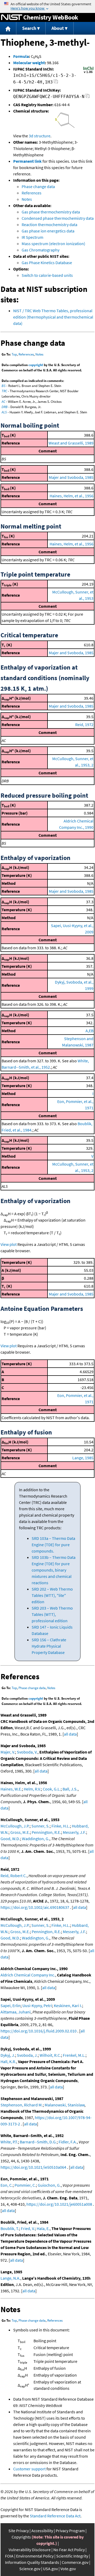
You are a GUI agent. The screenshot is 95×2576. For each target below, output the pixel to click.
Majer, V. (8, 1752)
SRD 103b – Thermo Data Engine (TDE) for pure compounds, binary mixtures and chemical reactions (54, 1570)
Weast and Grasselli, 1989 (71, 443)
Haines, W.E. (11, 1789)
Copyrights (21, 2537)
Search (29, 28)
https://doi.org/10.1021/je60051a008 (59, 2204)
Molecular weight (29, 63)
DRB (5, 407)
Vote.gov (68, 2569)
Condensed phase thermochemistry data (58, 218)
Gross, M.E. (20, 1832)
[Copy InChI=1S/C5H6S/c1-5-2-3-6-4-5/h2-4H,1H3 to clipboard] (56, 83)
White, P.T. (9, 2142)
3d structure (40, 136)
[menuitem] (8, 28)
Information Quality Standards (32, 2562)
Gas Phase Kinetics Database (47, 263)
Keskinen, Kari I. (68, 2005)
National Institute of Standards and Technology (12, 17)
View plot (9, 1244)
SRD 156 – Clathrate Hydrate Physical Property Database (49, 1646)
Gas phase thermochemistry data (51, 212)
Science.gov (30, 2569)
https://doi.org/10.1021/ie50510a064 (33, 2167)
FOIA (9, 2556)
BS (4, 386)
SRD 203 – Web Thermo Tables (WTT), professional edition (52, 1614)
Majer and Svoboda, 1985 (71, 477)
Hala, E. (43, 2228)
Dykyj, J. (8, 2055)
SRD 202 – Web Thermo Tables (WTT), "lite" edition (52, 1595)
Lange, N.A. (10, 2278)
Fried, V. (28, 2228)
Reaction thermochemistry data (49, 225)
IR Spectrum (32, 237)
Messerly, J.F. (74, 1832)
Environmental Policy (35, 2556)
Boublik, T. (10, 2228)
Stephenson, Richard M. (22, 2105)
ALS (4, 412)
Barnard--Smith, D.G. (38, 2142)
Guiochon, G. (49, 2185)
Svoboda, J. (27, 2055)
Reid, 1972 (84, 724)
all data (70, 1734)
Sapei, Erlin (11, 2005)
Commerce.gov (75, 2562)
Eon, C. (7, 2185)
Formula (21, 56)
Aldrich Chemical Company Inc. (28, 1975)
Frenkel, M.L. (74, 2055)
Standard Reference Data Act (55, 2516)
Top (14, 354)
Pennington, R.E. (46, 1832)
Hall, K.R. (8, 2061)
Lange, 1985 (83, 1458)
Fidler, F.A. (68, 2142)
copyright (36, 365)
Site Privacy (19, 2531)
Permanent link (27, 161)
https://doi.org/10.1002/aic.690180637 (35, 1907)
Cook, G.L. (52, 1789)
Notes (27, 199)
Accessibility (42, 2531)
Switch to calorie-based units (47, 275)
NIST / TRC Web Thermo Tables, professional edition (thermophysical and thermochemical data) (53, 317)
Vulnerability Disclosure (30, 2550)
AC (3, 402)
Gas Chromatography (41, 250)
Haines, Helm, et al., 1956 (72, 496)
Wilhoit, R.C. (50, 2055)
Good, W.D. (10, 1839)
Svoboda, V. (27, 1752)
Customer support (29, 2469)
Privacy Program (70, 2531)
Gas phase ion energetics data (48, 231)
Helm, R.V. (32, 1789)
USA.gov (50, 2569)
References (32, 193)
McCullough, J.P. (15, 1826)
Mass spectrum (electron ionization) (53, 244)
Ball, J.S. (70, 1789)
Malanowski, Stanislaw (65, 2105)
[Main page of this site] (8, 28)
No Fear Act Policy (69, 2550)
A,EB (89, 1031)
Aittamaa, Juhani (16, 2012)
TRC (4, 391)
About (58, 28)
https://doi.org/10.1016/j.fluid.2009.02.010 (39, 2031)
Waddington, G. (36, 1839)
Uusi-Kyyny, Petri (37, 2005)
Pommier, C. (25, 2185)
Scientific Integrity (72, 2556)
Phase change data (38, 186)
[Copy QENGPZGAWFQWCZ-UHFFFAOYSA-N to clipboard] (87, 97)
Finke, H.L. (61, 1826)
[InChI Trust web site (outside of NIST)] (88, 73)
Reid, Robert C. (14, 1876)
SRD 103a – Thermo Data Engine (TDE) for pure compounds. (53, 1545)
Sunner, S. (41, 1826)
